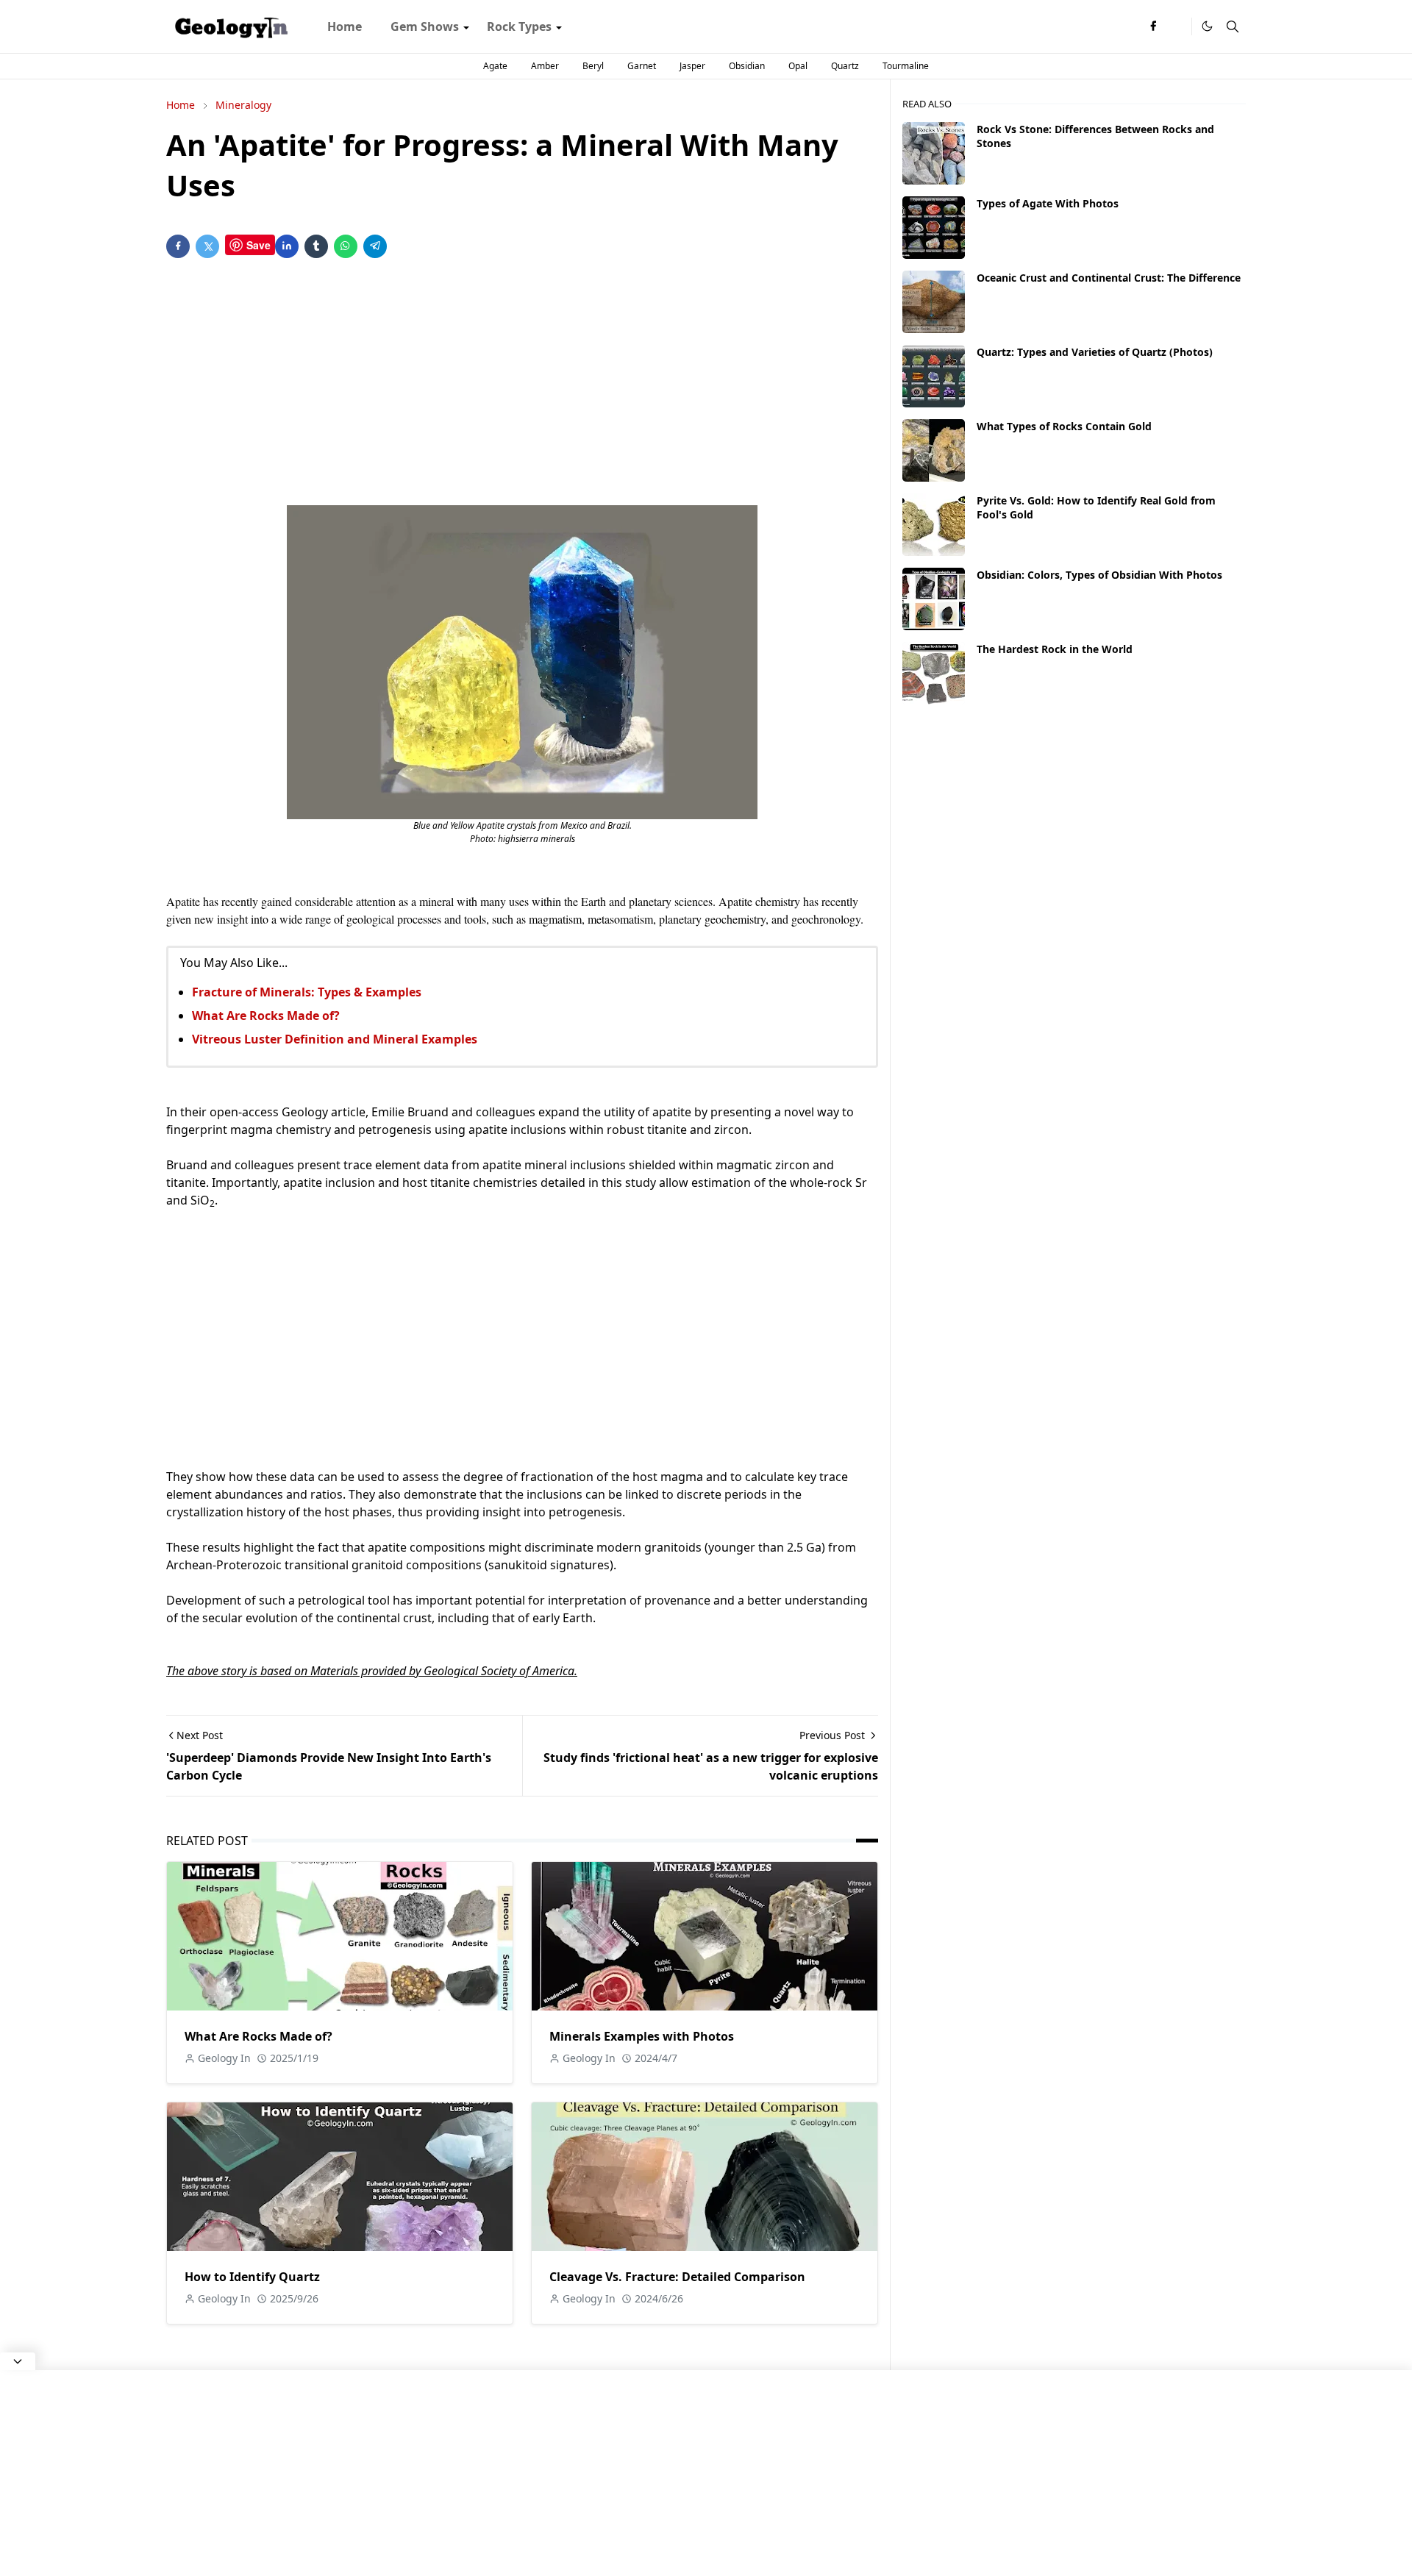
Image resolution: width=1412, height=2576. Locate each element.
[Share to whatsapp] (346, 246)
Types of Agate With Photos (1048, 203)
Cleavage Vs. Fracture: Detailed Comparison (677, 2277)
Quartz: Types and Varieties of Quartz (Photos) (1095, 352)
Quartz (845, 66)
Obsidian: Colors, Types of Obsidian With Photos (1099, 575)
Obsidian (747, 66)
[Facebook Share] (178, 246)
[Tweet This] (207, 246)
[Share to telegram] (375, 246)
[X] (1177, 26)
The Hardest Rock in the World (1055, 649)
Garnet (642, 66)
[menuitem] (345, 26)
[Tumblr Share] (316, 246)
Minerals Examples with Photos (642, 2036)
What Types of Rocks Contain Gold (1064, 426)
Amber (545, 66)
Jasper (692, 66)
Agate (495, 66)
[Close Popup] (18, 2361)
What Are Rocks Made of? (266, 1016)
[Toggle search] (1233, 26)
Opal (798, 66)
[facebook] (1153, 26)
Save (258, 245)
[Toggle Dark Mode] (1207, 26)
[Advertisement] (522, 385)
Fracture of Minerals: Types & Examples (307, 992)
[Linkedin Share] (287, 246)
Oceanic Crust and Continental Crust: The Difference (1109, 278)
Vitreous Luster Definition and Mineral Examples (335, 1039)
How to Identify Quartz (252, 2277)
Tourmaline (906, 66)
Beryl (593, 66)
